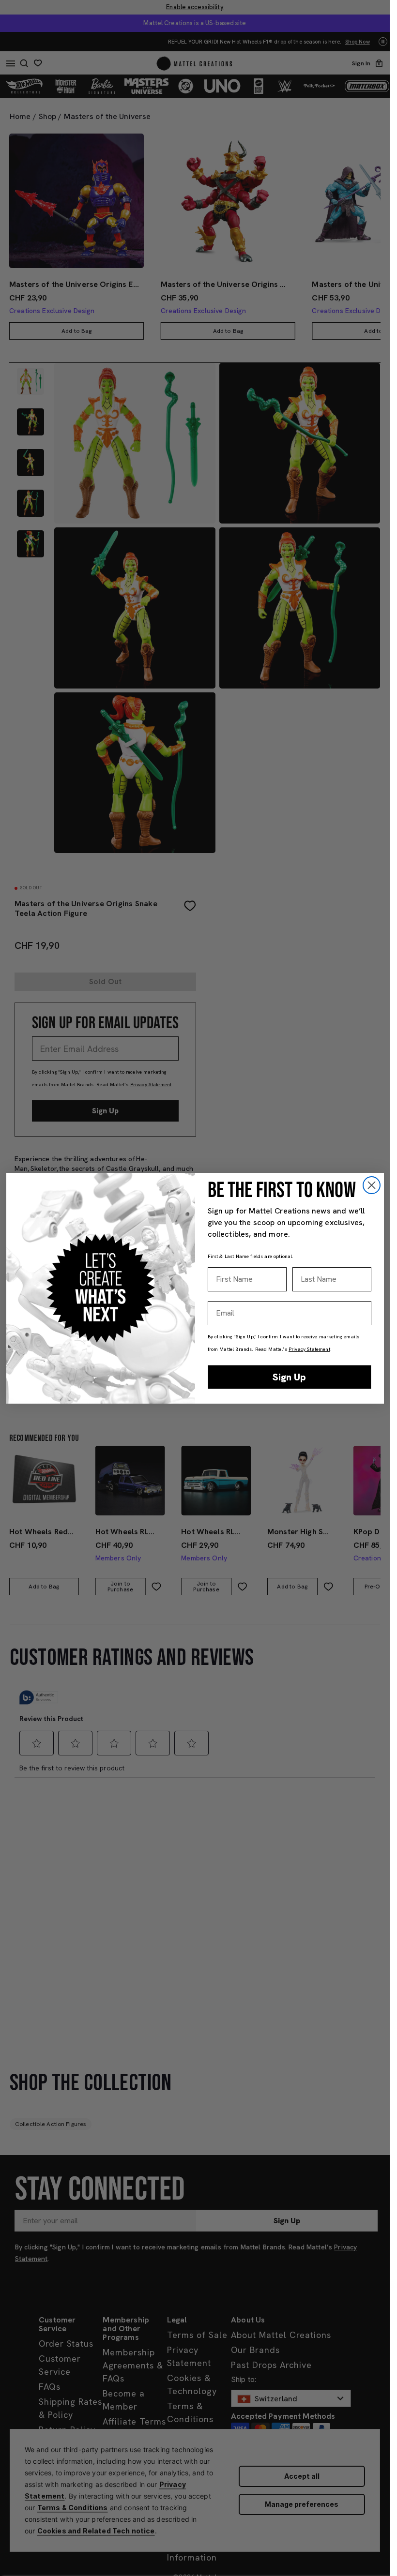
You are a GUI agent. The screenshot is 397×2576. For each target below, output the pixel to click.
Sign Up (289, 1377)
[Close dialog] (372, 1185)
